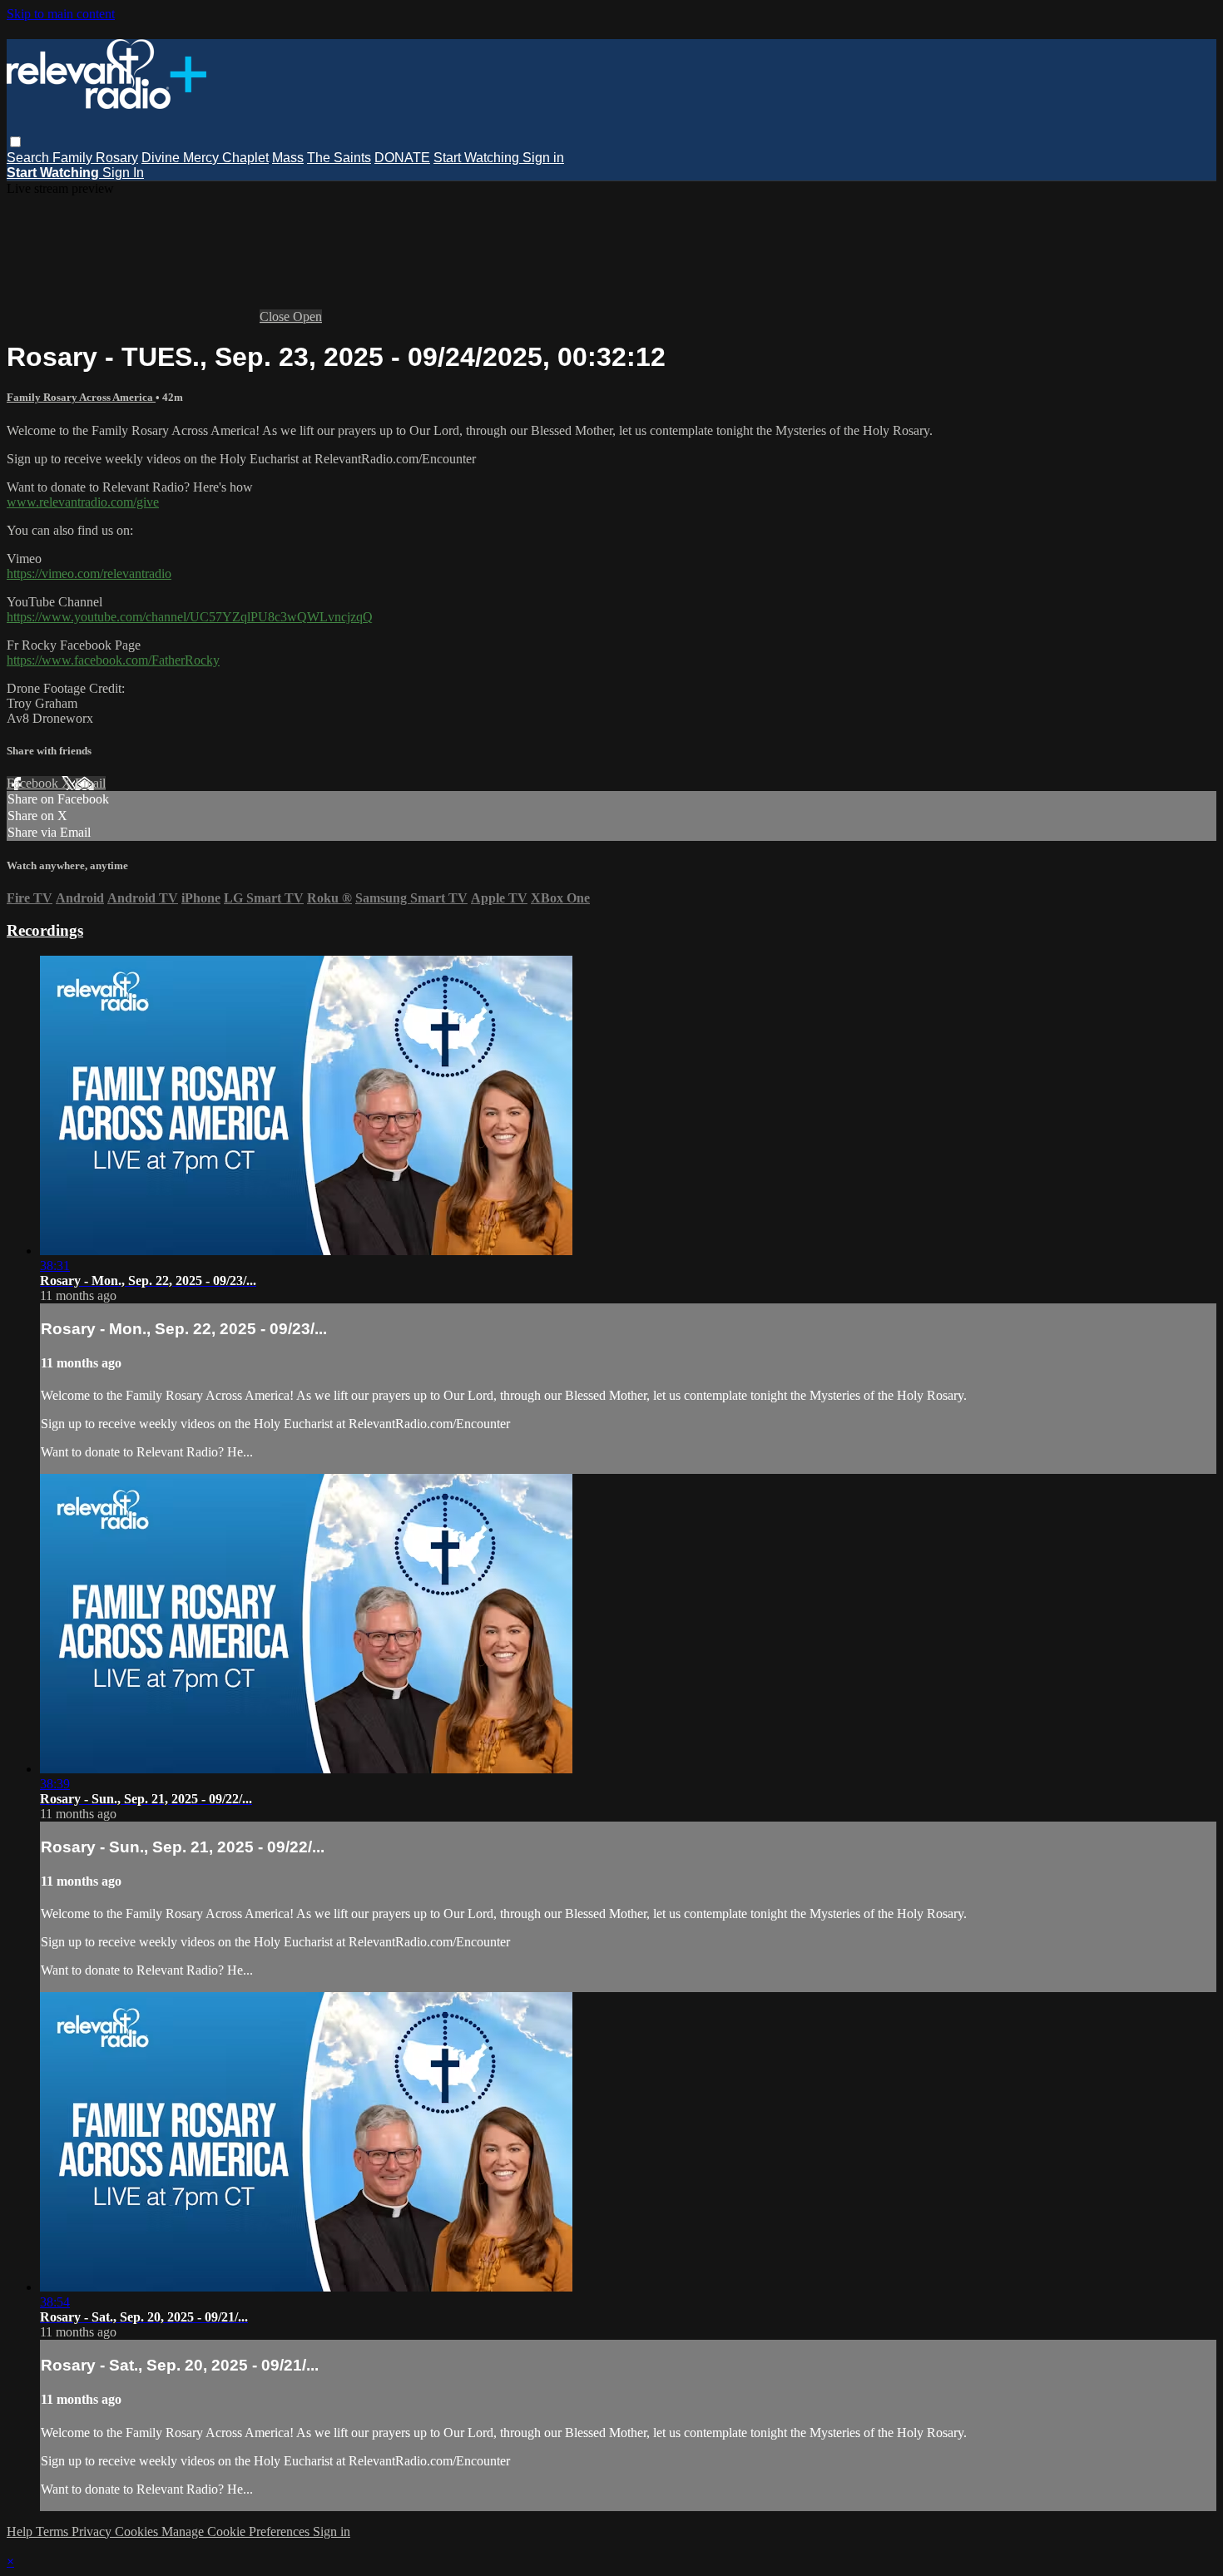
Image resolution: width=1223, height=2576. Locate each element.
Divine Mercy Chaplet (205, 158)
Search (30, 158)
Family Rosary (95, 158)
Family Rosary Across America (81, 397)
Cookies (138, 2532)
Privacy (93, 2532)
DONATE (402, 158)
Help (21, 2532)
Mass (288, 158)
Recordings (45, 930)
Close (276, 316)
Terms (54, 2532)
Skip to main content (61, 14)
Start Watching (478, 158)
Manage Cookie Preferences (237, 2532)
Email (90, 783)
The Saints (339, 158)
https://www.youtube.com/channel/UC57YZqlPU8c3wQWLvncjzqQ (190, 617)
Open (307, 316)
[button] (15, 142)
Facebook (34, 783)
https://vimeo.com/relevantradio (89, 574)
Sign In (123, 173)
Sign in (543, 158)
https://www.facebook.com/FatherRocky (113, 660)
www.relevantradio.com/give (83, 502)
